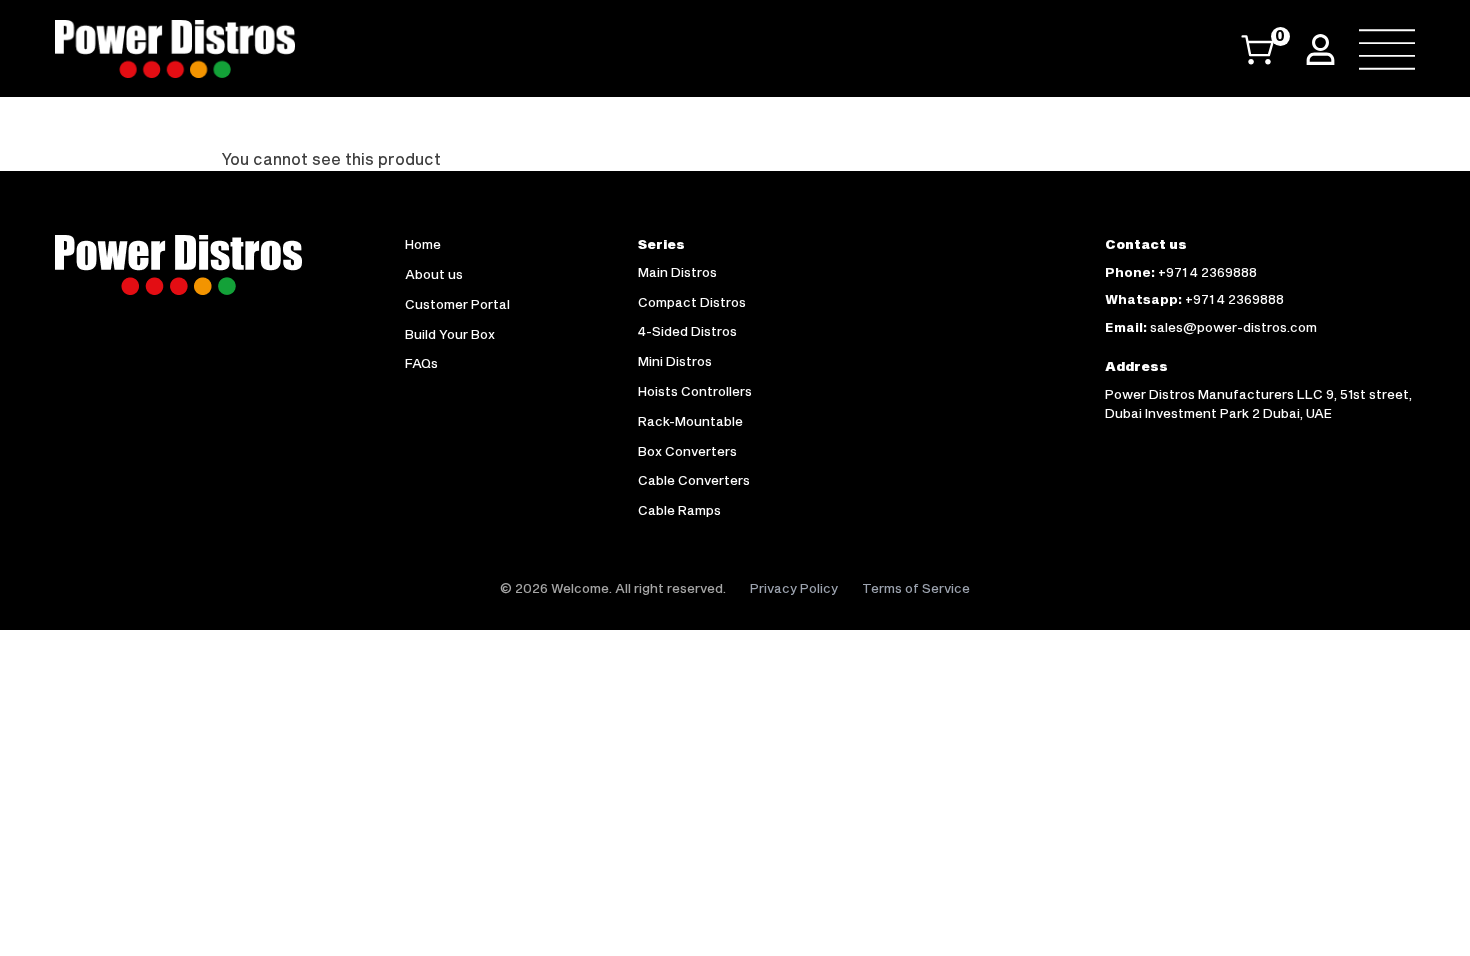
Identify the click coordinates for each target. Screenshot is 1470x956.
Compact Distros (692, 302)
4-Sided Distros (687, 331)
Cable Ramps (679, 510)
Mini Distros (675, 361)
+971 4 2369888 (1207, 272)
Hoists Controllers (695, 391)
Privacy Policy (794, 588)
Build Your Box (450, 334)
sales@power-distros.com (1233, 327)
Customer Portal (457, 304)
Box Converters (687, 451)
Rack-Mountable (690, 421)
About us (434, 274)
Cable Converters (694, 480)
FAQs (421, 363)
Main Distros (677, 272)
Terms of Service (916, 588)
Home (423, 244)
